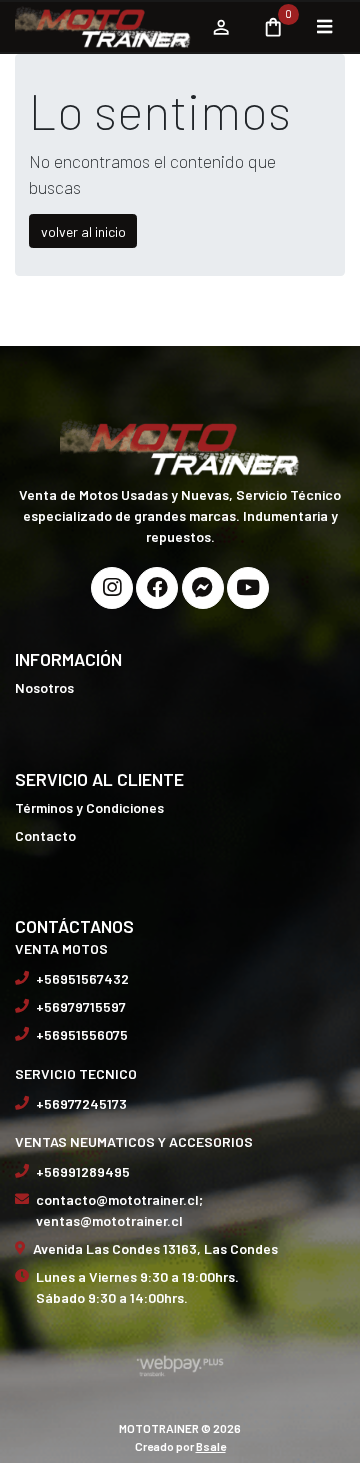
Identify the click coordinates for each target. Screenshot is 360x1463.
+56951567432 (82, 978)
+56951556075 (82, 1034)
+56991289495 (83, 1171)
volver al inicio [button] (83, 231)
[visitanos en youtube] (248, 588)
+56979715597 (81, 1006)
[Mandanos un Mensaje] (203, 588)
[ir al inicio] (180, 446)
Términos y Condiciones (89, 807)
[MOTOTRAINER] (103, 27)
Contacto (45, 835)
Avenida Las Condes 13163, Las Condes (155, 1248)
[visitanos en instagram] (112, 588)
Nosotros (44, 687)
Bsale (211, 1446)
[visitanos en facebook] (157, 588)
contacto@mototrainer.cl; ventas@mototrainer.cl (119, 1210)
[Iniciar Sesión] (220, 27)
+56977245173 (81, 1103)
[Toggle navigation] (324, 27)
